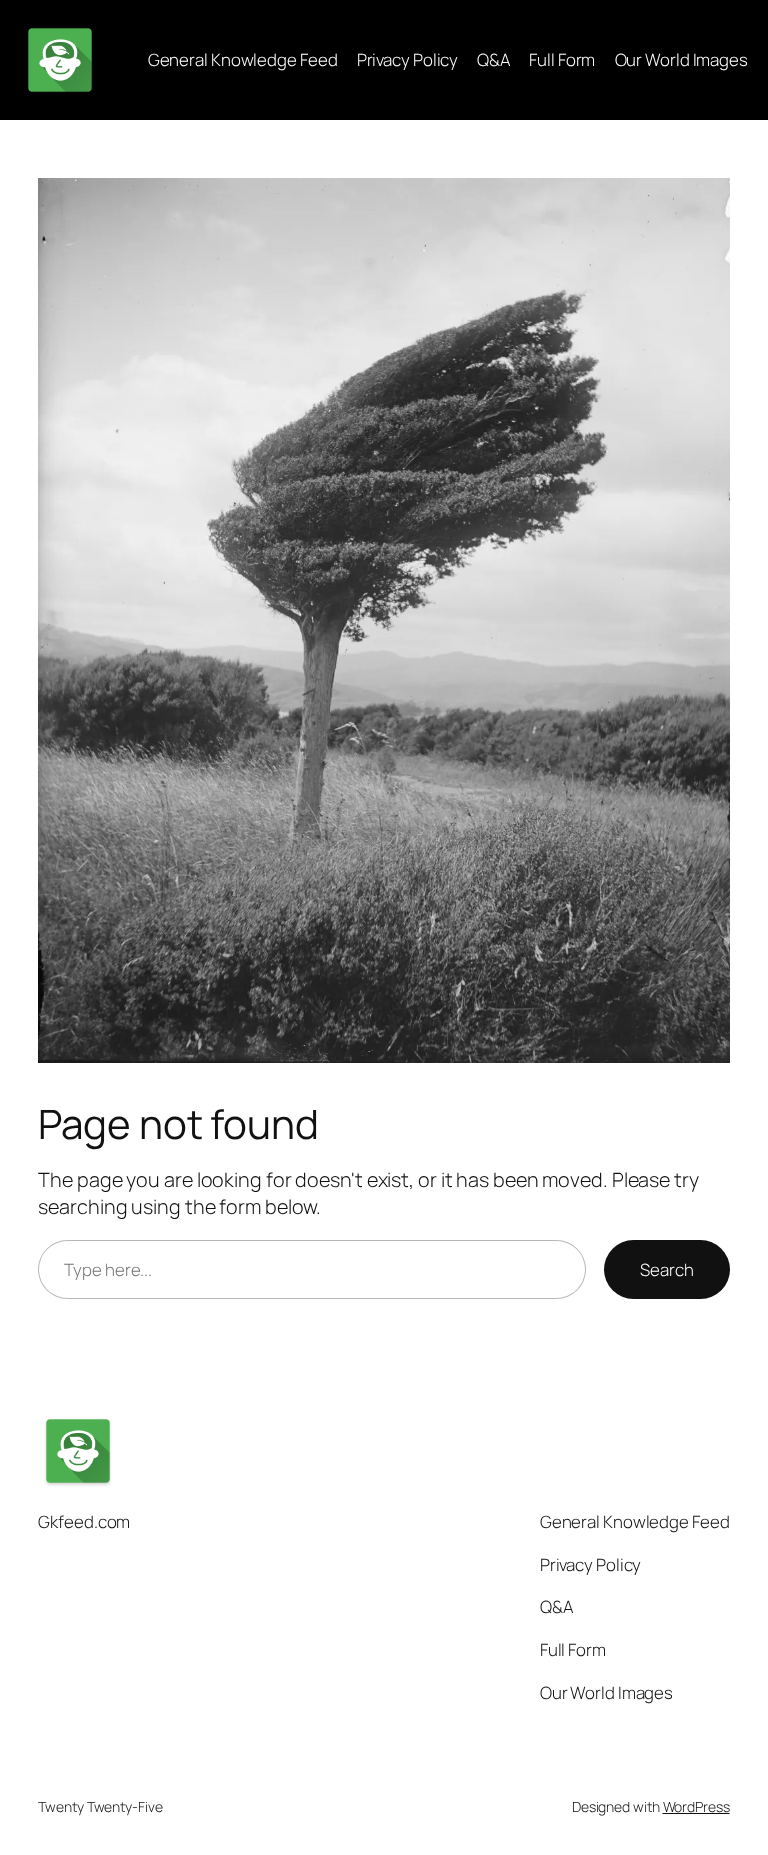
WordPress (696, 1806)
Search (666, 1269)
